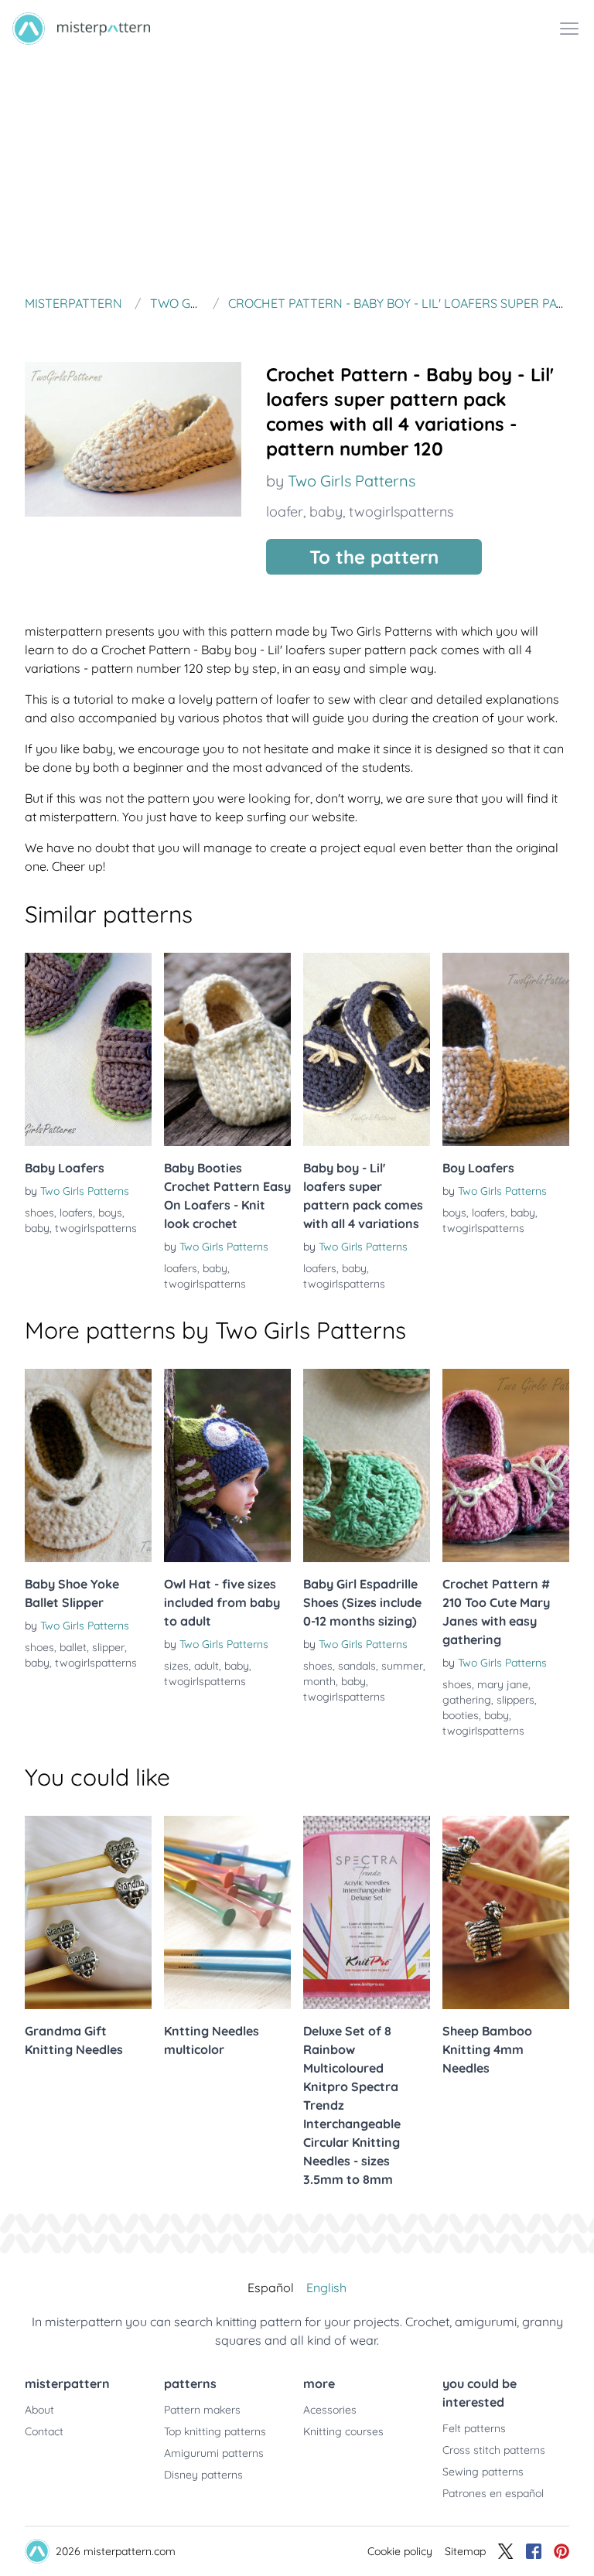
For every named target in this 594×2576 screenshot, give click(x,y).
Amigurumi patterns (214, 2453)
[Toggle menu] (569, 29)
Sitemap (465, 2551)
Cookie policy (400, 2551)
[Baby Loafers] (88, 1049)
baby (326, 512)
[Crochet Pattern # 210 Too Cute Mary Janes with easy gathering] (506, 1465)
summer (402, 1666)
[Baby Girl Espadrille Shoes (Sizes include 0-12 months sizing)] (367, 1465)
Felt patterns (474, 2428)
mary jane (503, 1684)
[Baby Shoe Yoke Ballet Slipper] (88, 1465)
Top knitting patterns (215, 2431)
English (326, 2288)
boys (110, 1213)
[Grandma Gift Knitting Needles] (88, 1912)
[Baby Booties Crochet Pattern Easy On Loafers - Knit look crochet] (227, 1049)
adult (207, 1666)
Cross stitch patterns (494, 2450)
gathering (467, 1700)
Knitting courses (343, 2431)
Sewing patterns (483, 2472)
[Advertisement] (297, 173)
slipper (108, 1647)
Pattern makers (202, 2410)
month (319, 1681)
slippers (515, 1700)
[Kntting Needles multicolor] (227, 1912)
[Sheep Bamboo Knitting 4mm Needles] (506, 1912)
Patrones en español (493, 2493)
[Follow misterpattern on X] (506, 2551)
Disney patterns (203, 2475)
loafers (76, 1213)
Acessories (330, 2410)
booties (461, 1715)
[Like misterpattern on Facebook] (534, 2551)
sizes (176, 1666)
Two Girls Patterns (352, 481)
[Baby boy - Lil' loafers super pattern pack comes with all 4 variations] (367, 1049)
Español (271, 2288)
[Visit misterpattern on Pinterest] (562, 2551)
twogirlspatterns (401, 512)
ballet (73, 1647)
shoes (39, 1213)
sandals (357, 1666)
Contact (44, 2431)
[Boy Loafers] (506, 1049)
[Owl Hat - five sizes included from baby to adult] (227, 1465)
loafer (285, 512)
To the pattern (374, 557)
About (39, 2410)
